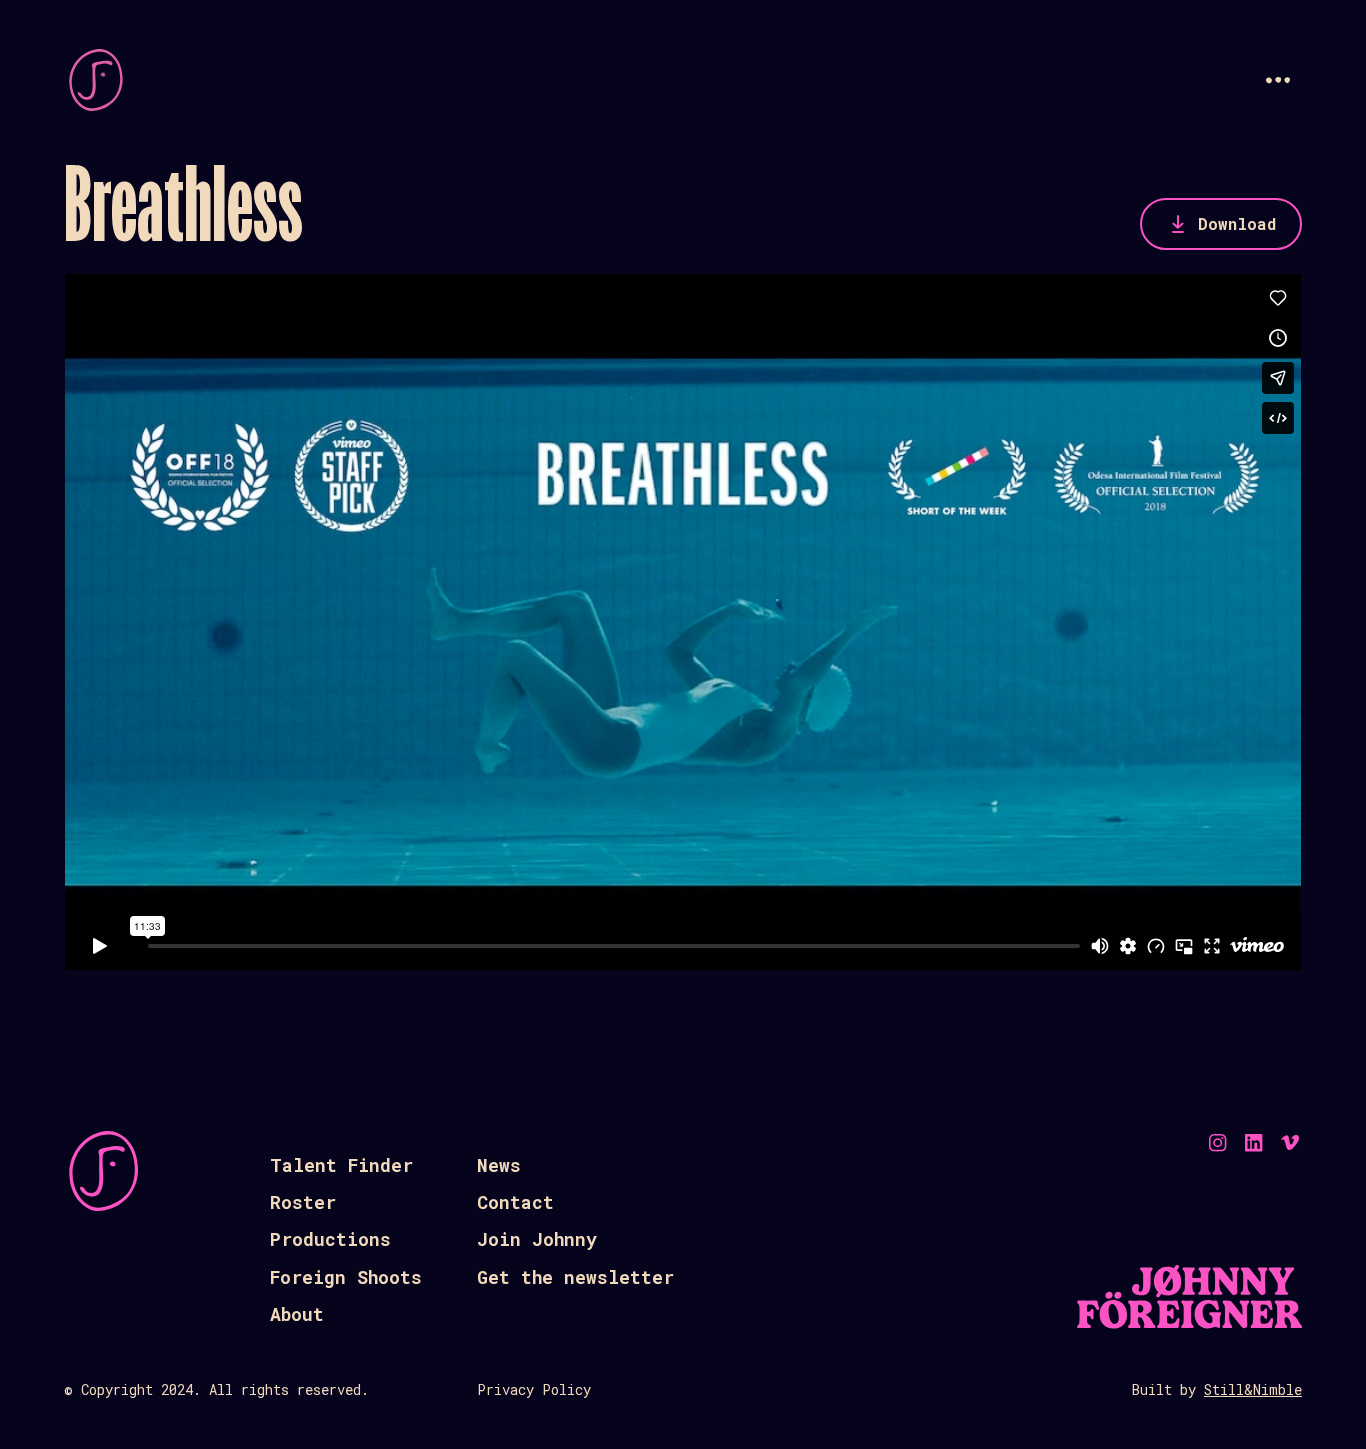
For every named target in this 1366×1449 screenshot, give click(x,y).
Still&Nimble (1253, 1389)
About (297, 1314)
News (499, 1165)
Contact (515, 1202)
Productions (330, 1239)
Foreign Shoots (346, 1277)
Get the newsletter (575, 1277)
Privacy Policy (534, 1389)
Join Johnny (537, 1239)
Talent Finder (341, 1165)
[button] (1278, 80)
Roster (303, 1202)
